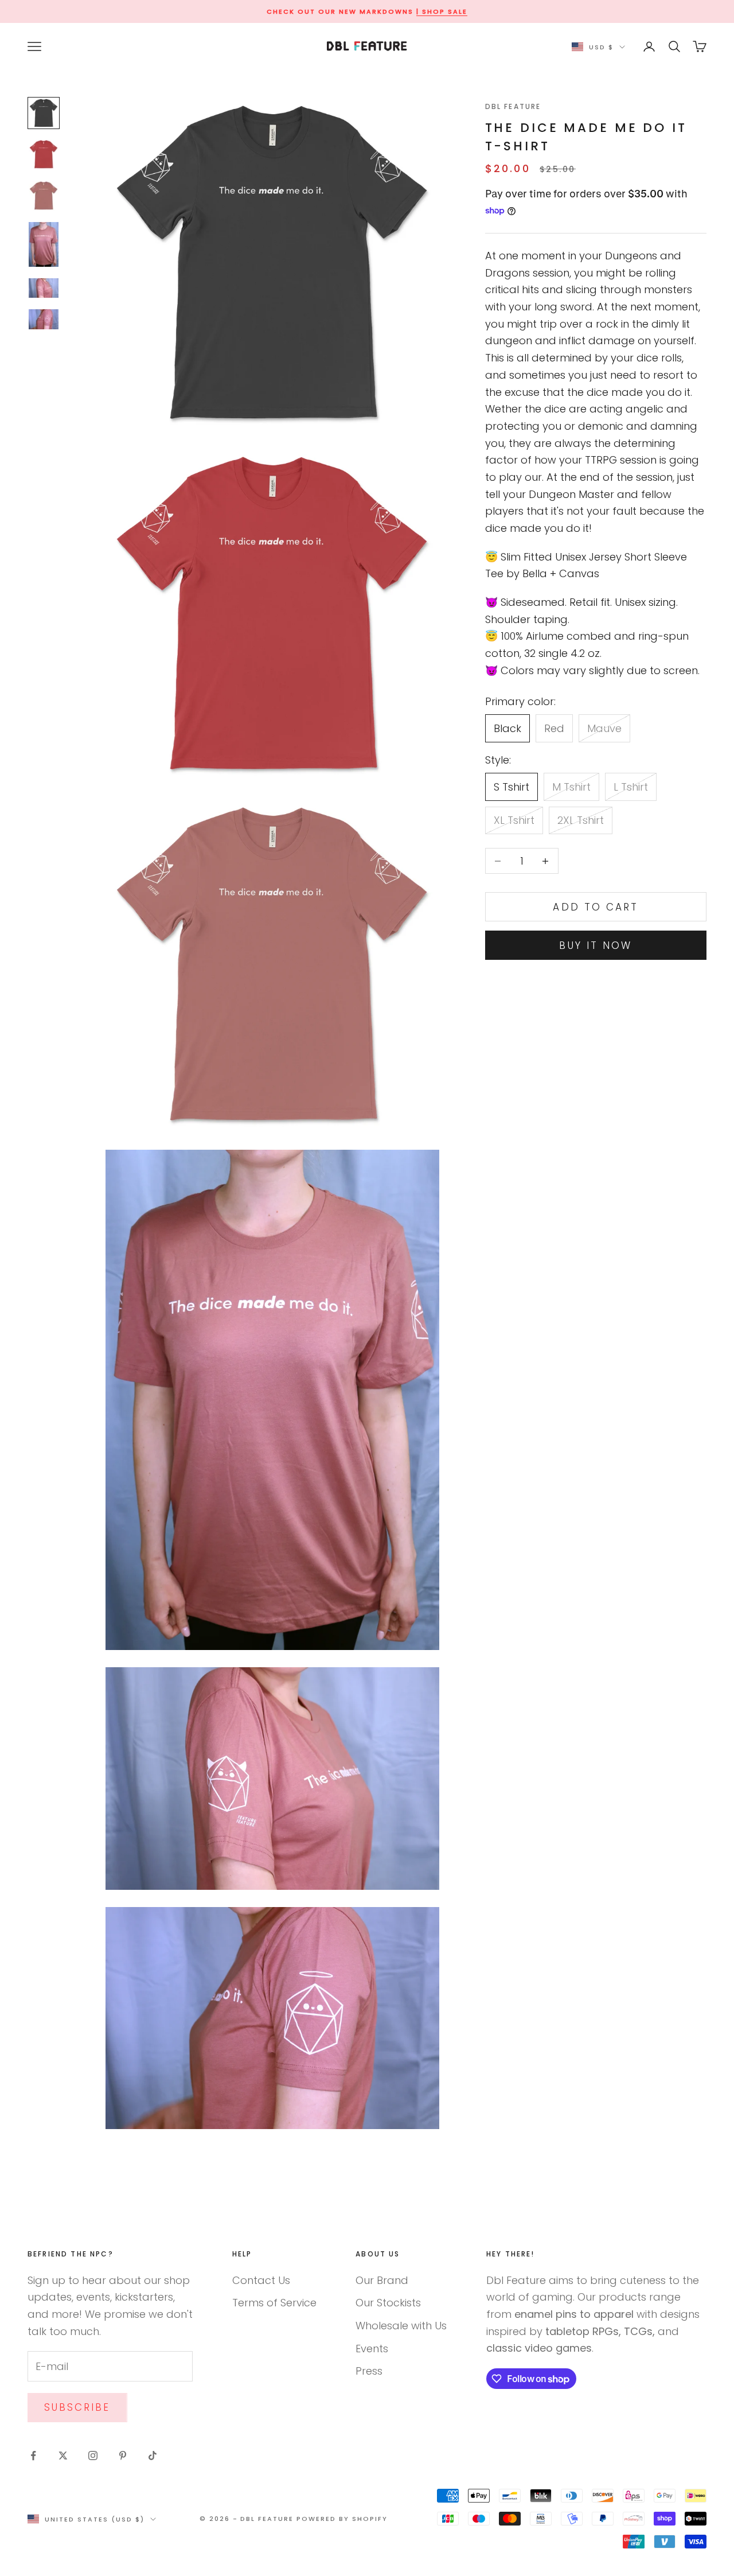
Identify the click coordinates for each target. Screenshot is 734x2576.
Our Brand (382, 2280)
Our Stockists (388, 2303)
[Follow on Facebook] (33, 2456)
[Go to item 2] (44, 154)
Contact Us (261, 2280)
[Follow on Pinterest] (123, 2456)
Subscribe (77, 2407)
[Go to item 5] (44, 288)
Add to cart (596, 907)
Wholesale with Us (401, 2326)
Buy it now (596, 945)
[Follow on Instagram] (93, 2456)
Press (369, 2371)
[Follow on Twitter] (63, 2456)
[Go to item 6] (44, 319)
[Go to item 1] (44, 113)
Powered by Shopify (342, 2519)
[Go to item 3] (44, 196)
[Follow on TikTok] (153, 2456)
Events (372, 2349)
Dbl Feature (513, 106)
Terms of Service (274, 2303)
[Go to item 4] (44, 244)
